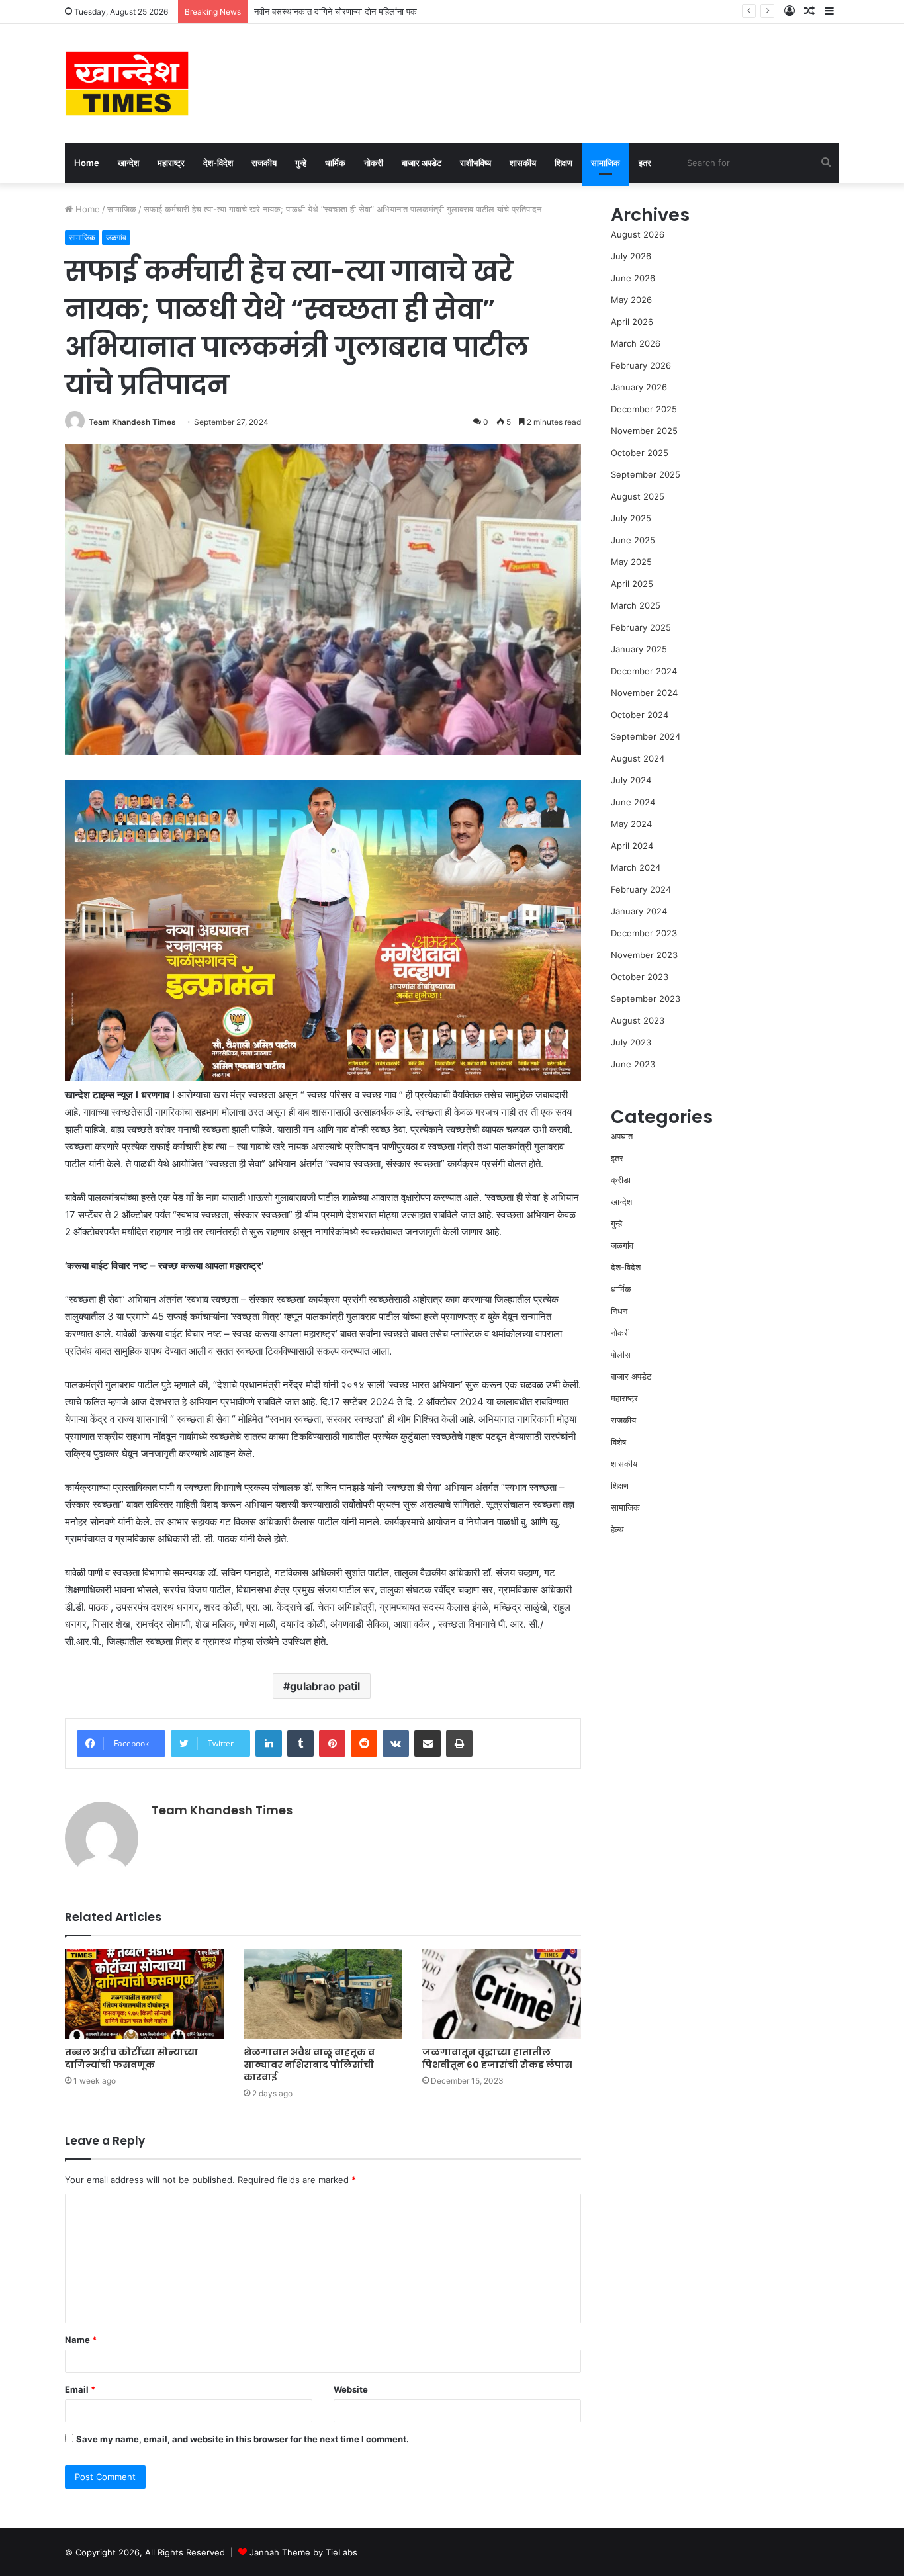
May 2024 (631, 824)
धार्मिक (335, 163)
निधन (619, 1311)
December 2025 (644, 409)
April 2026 (632, 322)
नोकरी (374, 163)
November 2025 (644, 431)
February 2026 (641, 365)
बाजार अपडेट (422, 163)
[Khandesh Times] (127, 83)
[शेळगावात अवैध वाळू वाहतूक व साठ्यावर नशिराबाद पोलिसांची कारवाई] (323, 1994)
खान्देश (128, 163)
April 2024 (632, 846)
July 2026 (631, 256)
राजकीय (264, 163)
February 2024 (641, 889)
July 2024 (631, 780)
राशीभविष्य (475, 163)
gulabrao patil (325, 1686)
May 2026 (631, 300)
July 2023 (631, 1042)
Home (87, 163)
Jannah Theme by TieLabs (303, 2552)
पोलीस (621, 1355)
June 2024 (633, 802)
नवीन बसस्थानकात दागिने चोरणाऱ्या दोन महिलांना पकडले (341, 11)
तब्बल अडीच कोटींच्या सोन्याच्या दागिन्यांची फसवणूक (131, 2058)
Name (81, 2340)
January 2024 (639, 911)
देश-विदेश (218, 163)
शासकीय (523, 163)
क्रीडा (621, 1180)
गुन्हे (301, 163)
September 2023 (646, 999)
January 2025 (639, 649)
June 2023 (633, 1064)
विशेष (618, 1442)
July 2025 (631, 518)
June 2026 (633, 278)
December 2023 (644, 933)
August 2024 (638, 758)
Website (351, 2389)
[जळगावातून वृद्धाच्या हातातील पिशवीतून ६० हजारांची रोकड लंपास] (502, 1994)
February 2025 (641, 627)
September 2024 (646, 736)
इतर (645, 163)
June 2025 (633, 540)
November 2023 (644, 955)
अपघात (622, 1136)
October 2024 (640, 715)
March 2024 (636, 867)
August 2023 (638, 1020)
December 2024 (644, 671)
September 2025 (646, 474)
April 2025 (632, 584)
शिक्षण (564, 163)
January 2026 (639, 387)
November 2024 (644, 693)
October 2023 (640, 977)
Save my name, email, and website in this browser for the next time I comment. (243, 2439)
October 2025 (640, 453)
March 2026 (636, 343)
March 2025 (636, 605)
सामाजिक (606, 163)
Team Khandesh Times (132, 422)
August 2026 (638, 234)
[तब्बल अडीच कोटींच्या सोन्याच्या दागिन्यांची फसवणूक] (144, 1994)
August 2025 (638, 496)
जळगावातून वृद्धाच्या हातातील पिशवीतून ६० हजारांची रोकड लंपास (497, 2058)
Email (80, 2389)
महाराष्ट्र (171, 163)
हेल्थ (617, 1529)
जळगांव (116, 237)
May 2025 (631, 562)
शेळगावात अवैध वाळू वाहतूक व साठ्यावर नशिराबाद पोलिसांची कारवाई (309, 2065)
